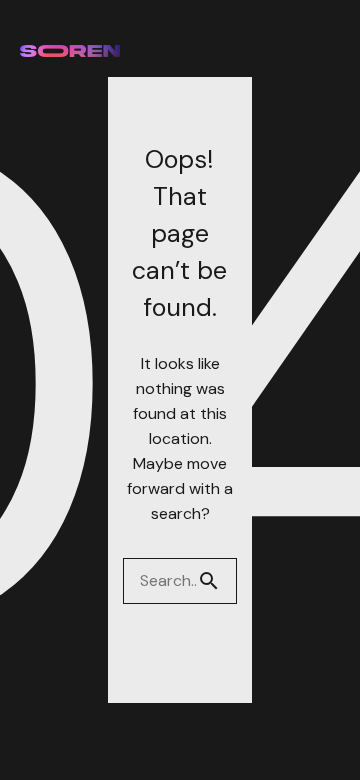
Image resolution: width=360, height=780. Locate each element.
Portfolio (178, 49)
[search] (217, 581)
